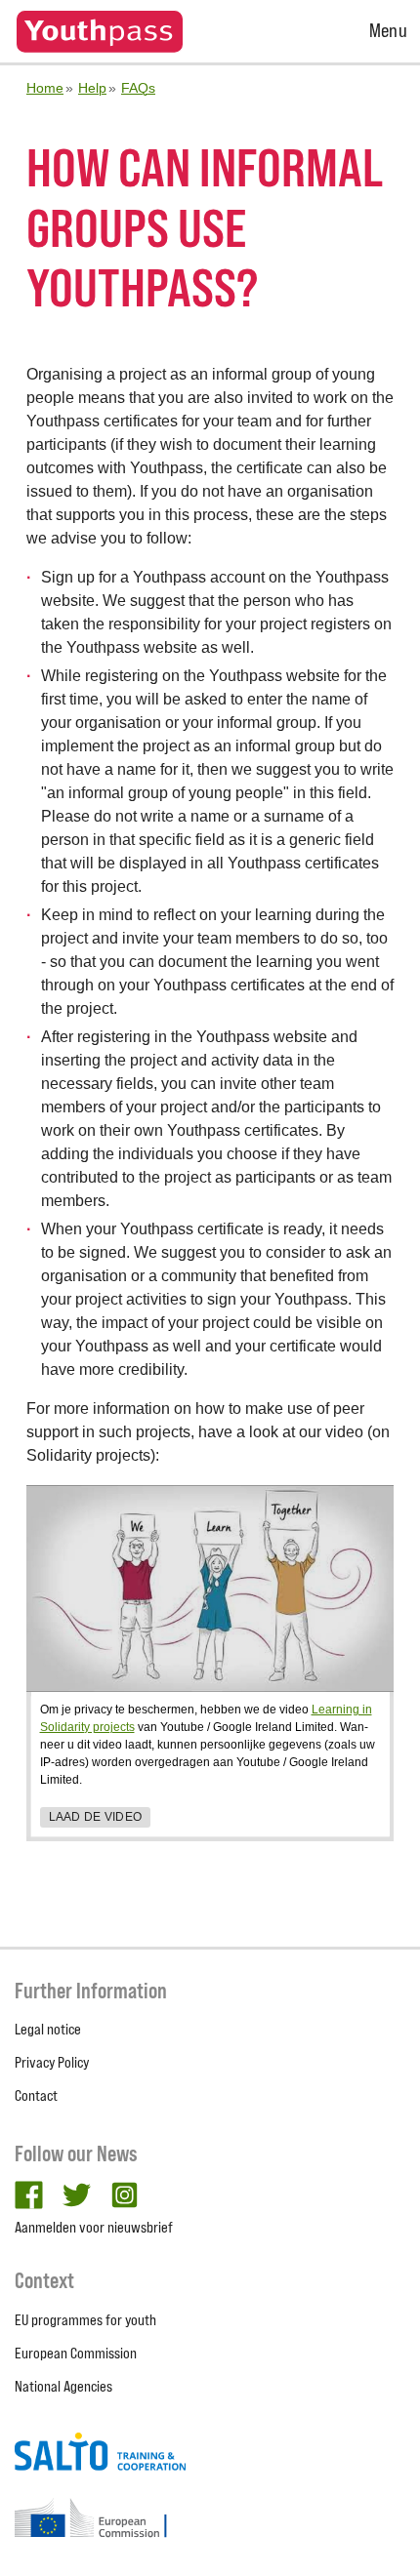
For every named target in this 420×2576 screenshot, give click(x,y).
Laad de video (96, 1817)
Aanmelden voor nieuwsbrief (94, 2227)
